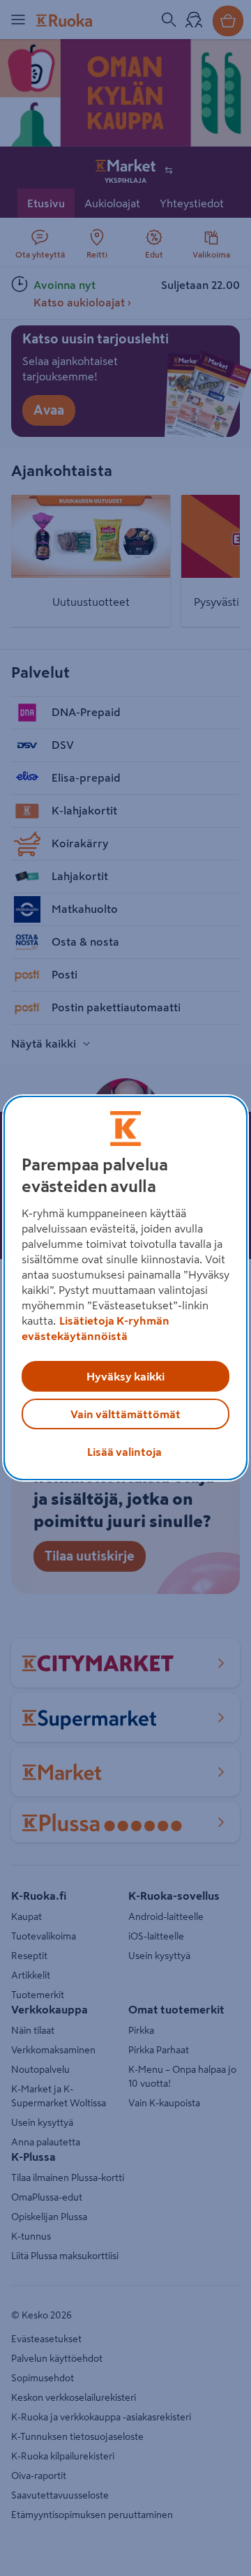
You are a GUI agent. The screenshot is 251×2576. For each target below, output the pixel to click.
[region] (125, 1288)
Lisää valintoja (124, 1452)
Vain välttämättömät (125, 1414)
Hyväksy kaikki (125, 1376)
